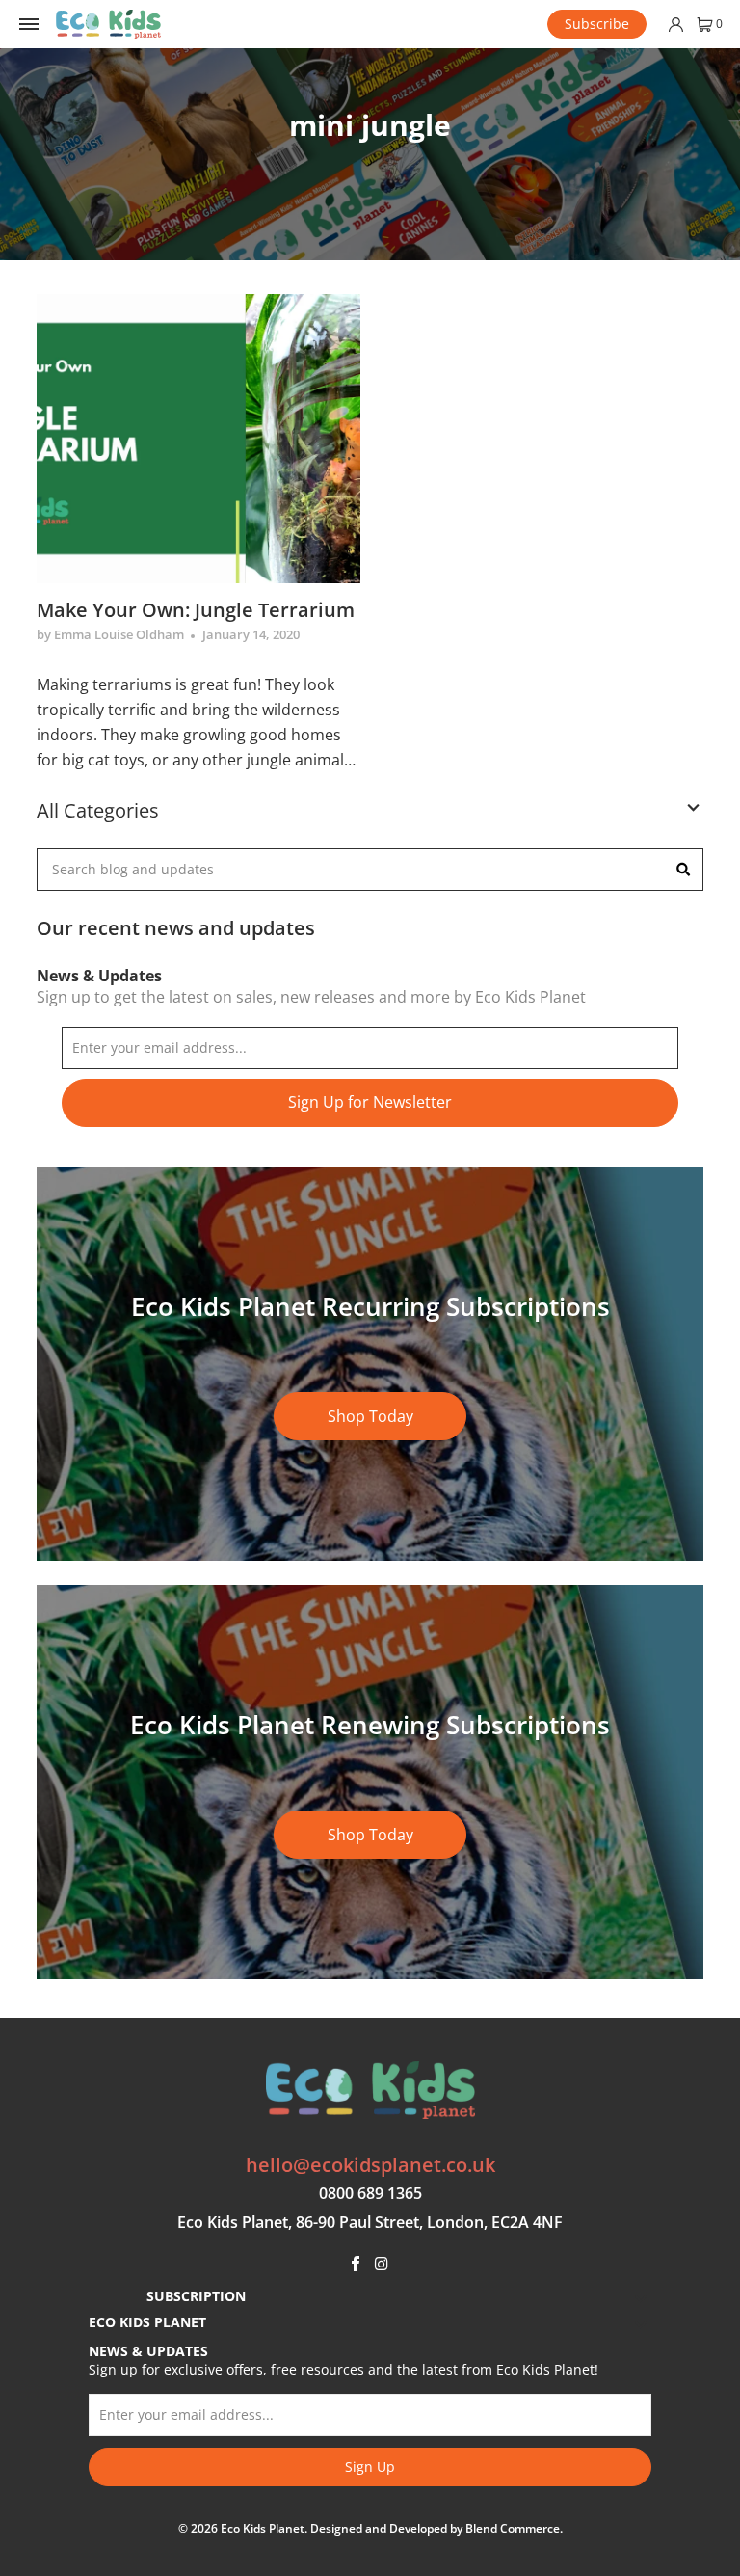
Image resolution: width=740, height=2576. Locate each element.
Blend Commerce (513, 2528)
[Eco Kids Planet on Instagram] (383, 2265)
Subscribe (597, 24)
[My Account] (675, 25)
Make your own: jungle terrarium (196, 610)
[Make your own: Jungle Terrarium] (198, 439)
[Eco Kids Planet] (108, 24)
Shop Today (370, 1416)
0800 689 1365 (370, 2193)
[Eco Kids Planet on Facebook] (356, 2265)
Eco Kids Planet (263, 2528)
